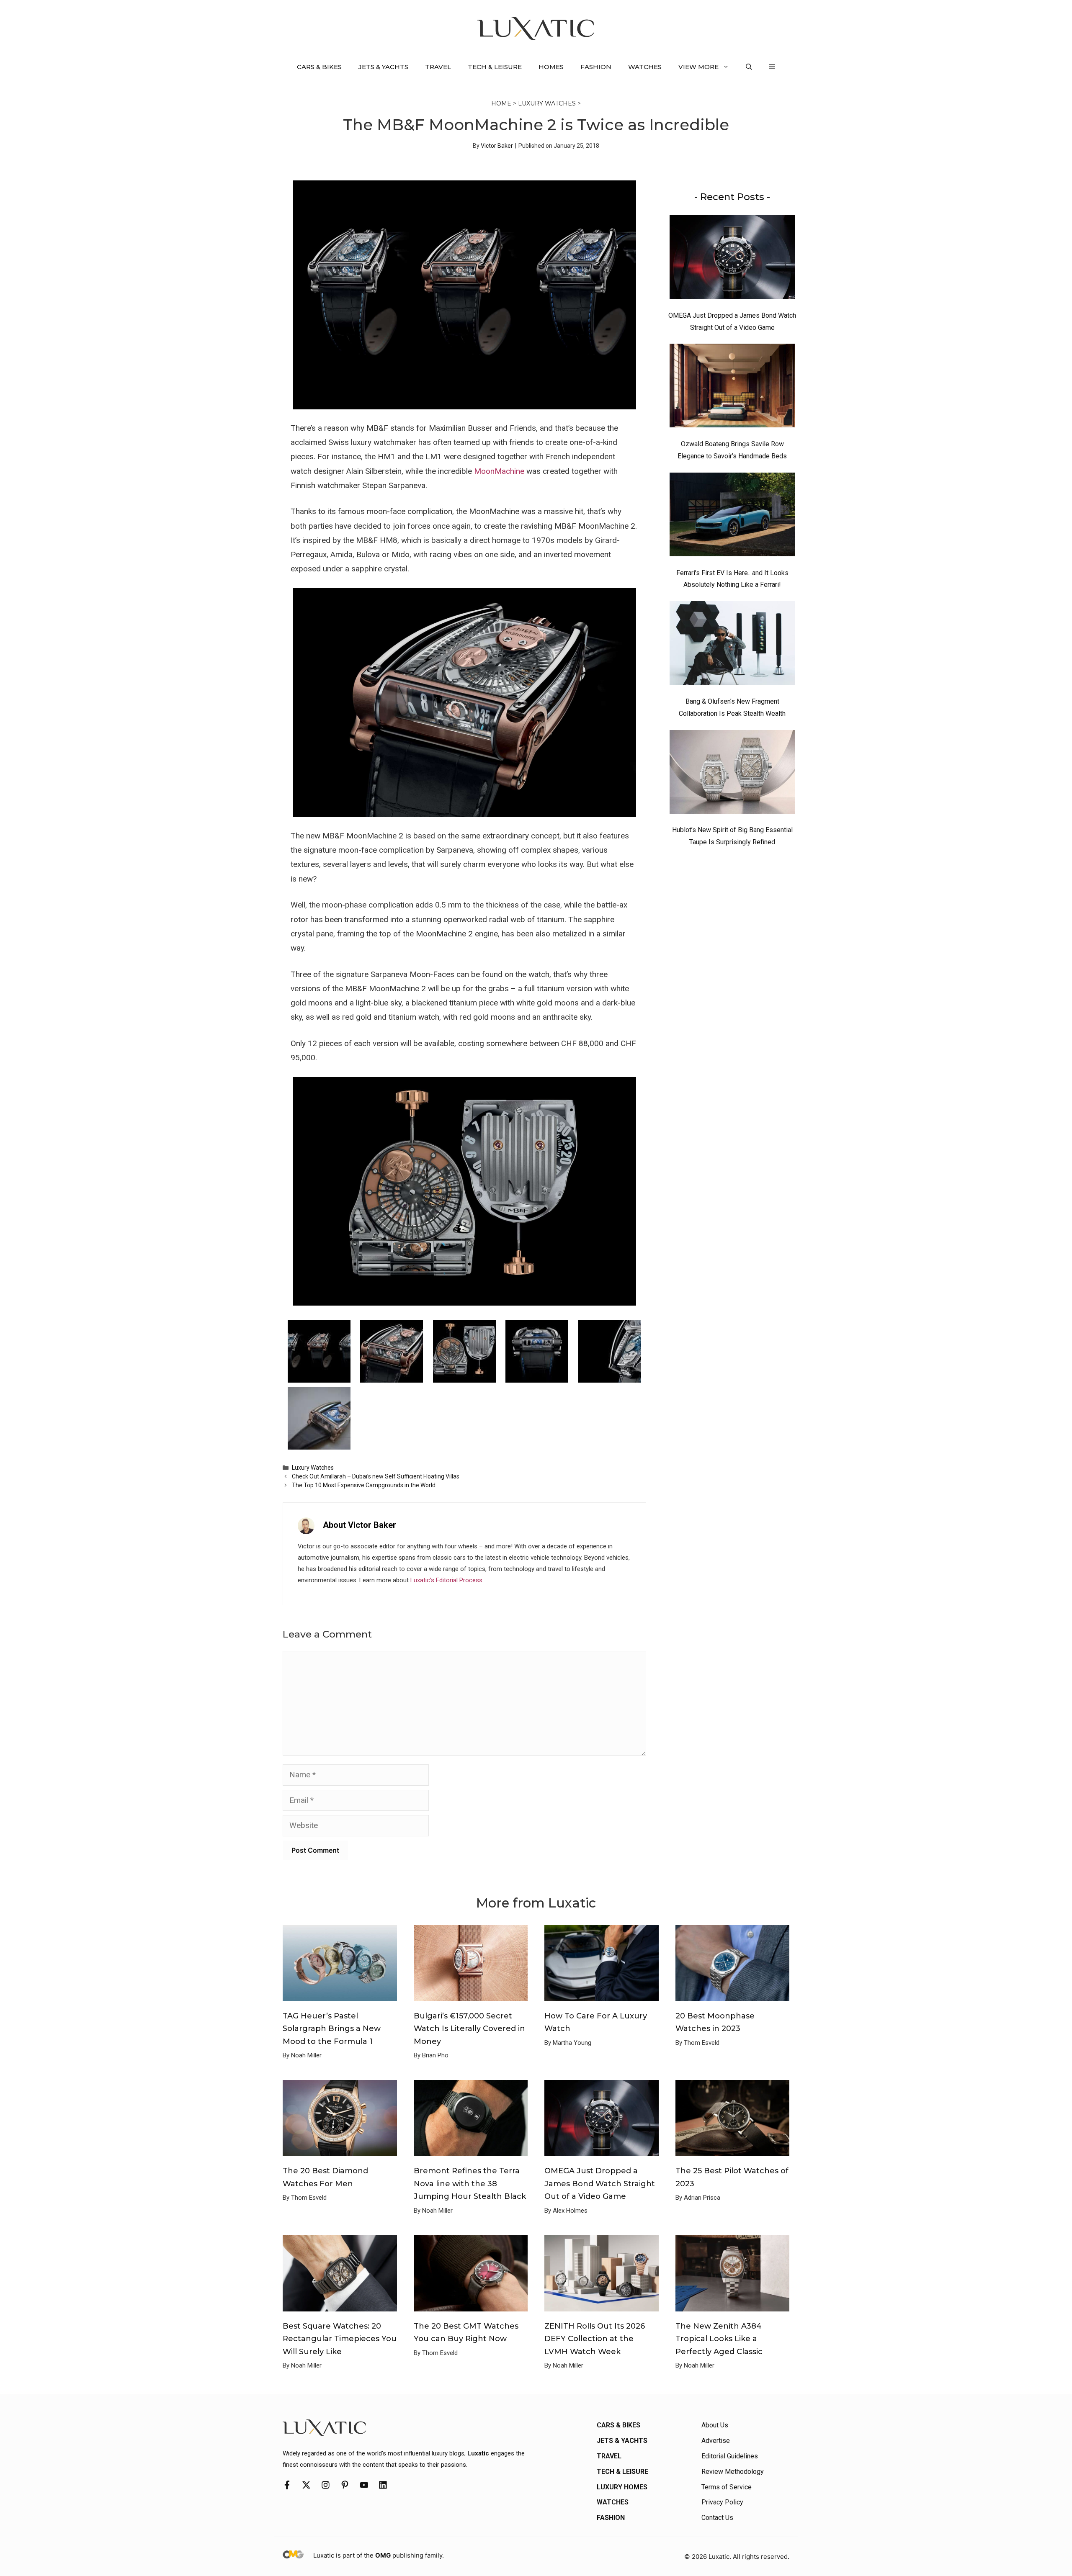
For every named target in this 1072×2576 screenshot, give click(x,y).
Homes (551, 67)
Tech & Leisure (495, 67)
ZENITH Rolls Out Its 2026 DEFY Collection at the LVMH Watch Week (595, 2339)
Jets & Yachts (383, 67)
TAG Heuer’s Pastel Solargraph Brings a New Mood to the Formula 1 (332, 2029)
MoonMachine (499, 471)
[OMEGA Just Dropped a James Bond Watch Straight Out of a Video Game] (732, 259)
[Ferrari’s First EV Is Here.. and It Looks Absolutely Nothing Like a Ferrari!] (732, 517)
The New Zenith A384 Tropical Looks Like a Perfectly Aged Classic (719, 2339)
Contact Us (717, 2518)
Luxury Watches (547, 103)
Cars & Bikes (319, 67)
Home (501, 103)
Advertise (716, 2441)
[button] (749, 67)
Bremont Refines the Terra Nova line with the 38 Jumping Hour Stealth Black (470, 2184)
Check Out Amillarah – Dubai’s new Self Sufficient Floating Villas (376, 1476)
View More (698, 67)
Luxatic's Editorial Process (446, 1580)
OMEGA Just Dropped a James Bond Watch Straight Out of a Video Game (600, 2184)
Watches (645, 67)
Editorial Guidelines (730, 2456)
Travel (438, 67)
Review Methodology (733, 2472)
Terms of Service (727, 2487)
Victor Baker (497, 146)
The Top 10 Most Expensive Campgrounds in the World (364, 1485)
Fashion (596, 67)
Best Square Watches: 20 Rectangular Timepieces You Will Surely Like (340, 2339)
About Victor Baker (359, 1525)
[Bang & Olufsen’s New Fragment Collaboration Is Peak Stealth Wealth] (732, 645)
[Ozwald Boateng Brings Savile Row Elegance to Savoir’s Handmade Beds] (732, 388)
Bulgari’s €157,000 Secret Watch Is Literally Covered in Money (469, 2029)
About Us (715, 2425)
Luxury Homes (622, 2487)
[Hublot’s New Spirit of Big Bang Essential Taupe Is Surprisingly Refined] (732, 774)
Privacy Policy (722, 2502)
